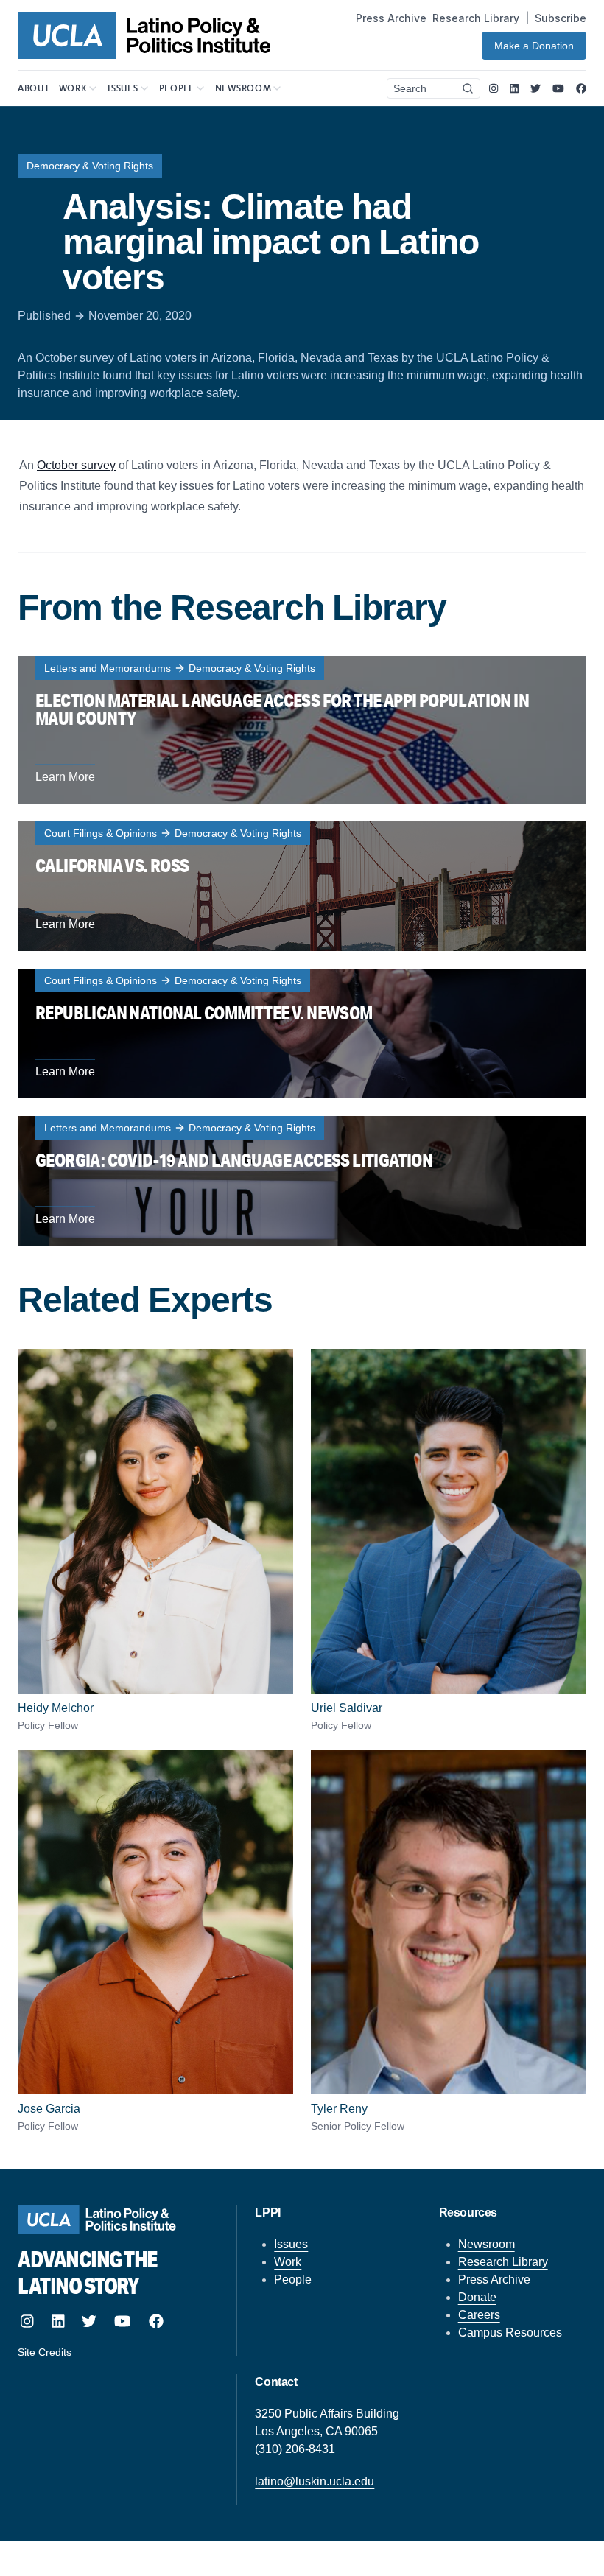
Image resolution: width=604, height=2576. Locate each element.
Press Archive (391, 18)
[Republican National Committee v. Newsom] (302, 1033)
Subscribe (561, 18)
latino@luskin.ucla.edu (315, 2481)
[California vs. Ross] (302, 886)
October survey (76, 465)
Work (288, 2262)
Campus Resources (510, 2333)
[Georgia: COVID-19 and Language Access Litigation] (302, 1181)
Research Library (476, 18)
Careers (479, 2315)
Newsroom (487, 2244)
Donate (477, 2297)
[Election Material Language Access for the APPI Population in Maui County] (302, 730)
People (293, 2280)
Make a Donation (534, 46)
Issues (291, 2244)
